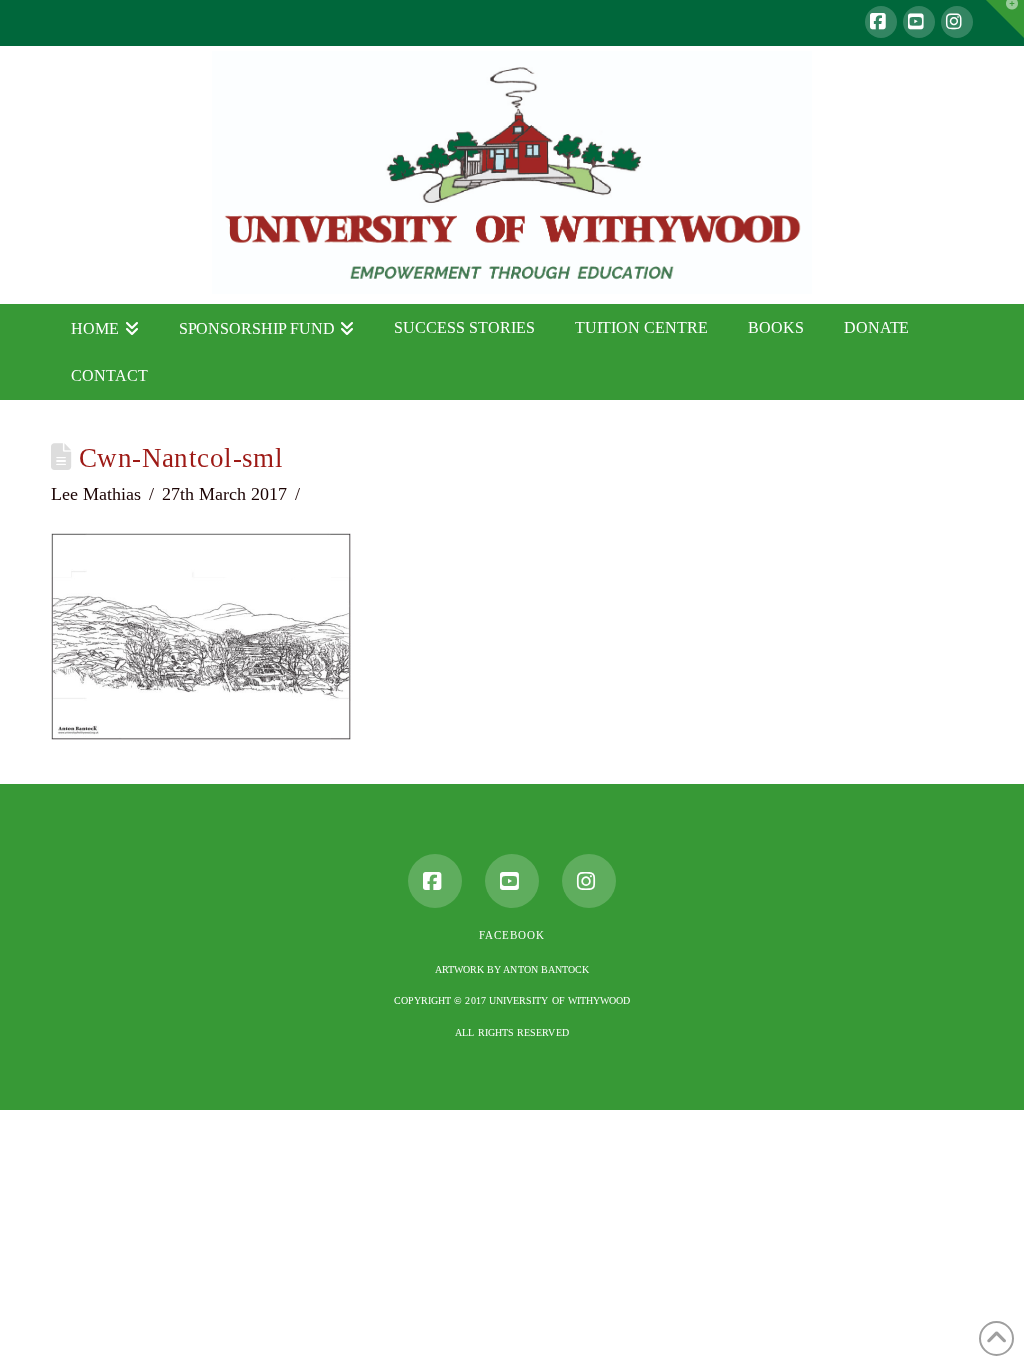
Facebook (512, 935)
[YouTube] (919, 22)
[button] (1005, 19)
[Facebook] (881, 22)
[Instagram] (957, 22)
